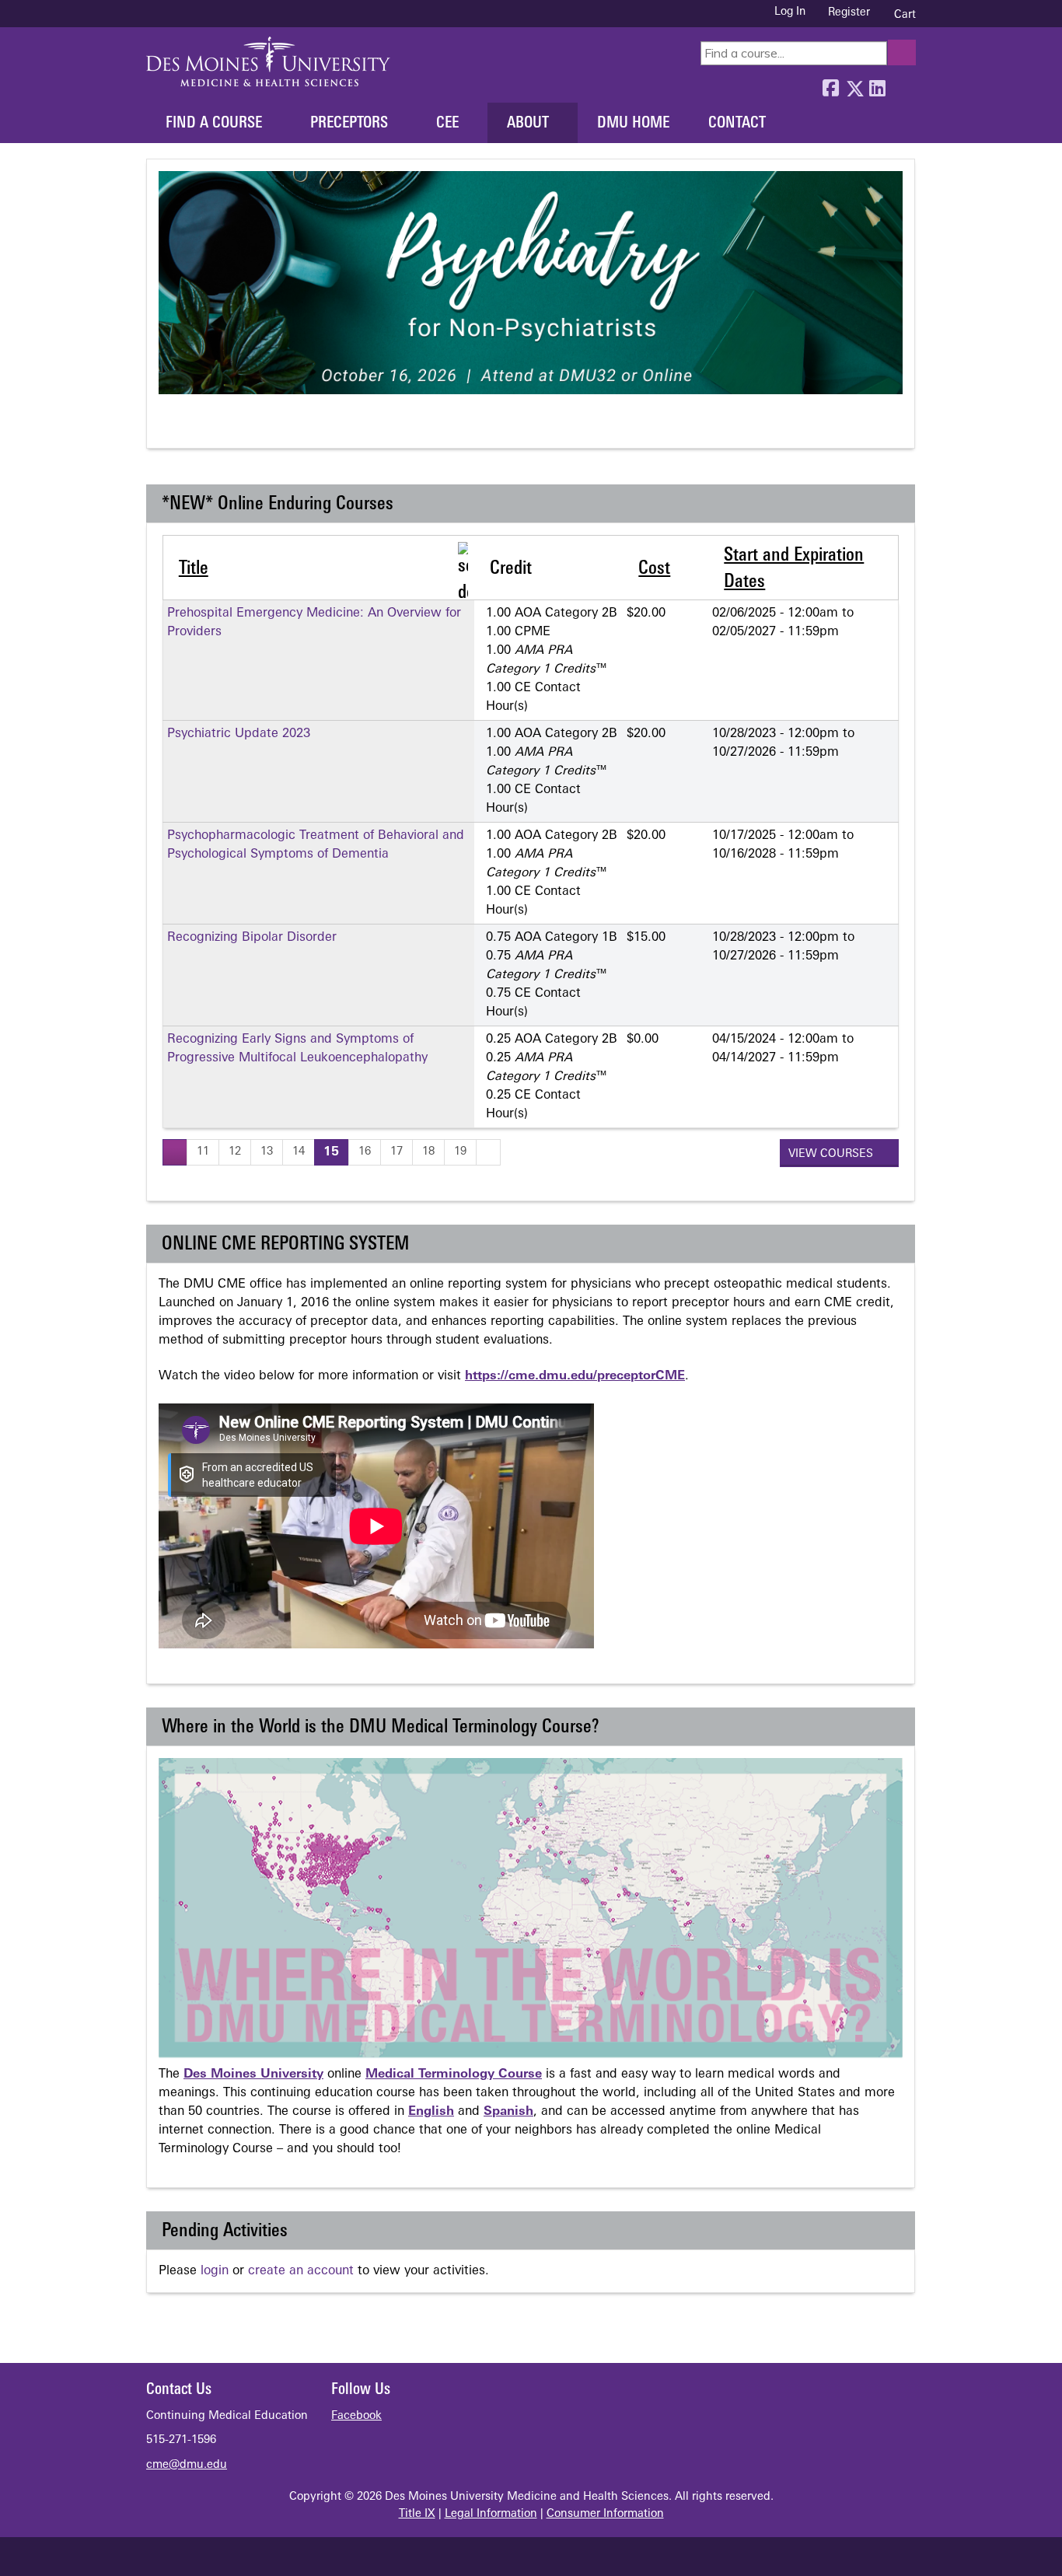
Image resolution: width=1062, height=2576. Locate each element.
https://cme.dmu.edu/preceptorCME (575, 1376)
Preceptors (349, 124)
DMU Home (633, 124)
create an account (301, 2271)
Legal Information (491, 2514)
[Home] (268, 61)
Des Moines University (253, 2074)
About (528, 124)
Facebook (830, 85)
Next (227, 427)
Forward (900, 85)
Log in (790, 12)
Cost (654, 569)
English (431, 2112)
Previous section (169, 427)
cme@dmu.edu (187, 2465)
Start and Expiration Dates (794, 569)
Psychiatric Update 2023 (239, 734)
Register (849, 13)
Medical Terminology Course (454, 2074)
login (215, 2271)
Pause (198, 427)
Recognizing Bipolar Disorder (252, 938)
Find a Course (214, 124)
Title (194, 569)
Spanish (508, 2112)
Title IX (417, 2514)
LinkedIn (877, 85)
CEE (447, 124)
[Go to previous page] (175, 1152)
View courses (832, 1154)
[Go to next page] (488, 1152)
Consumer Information (605, 2514)
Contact (737, 124)
